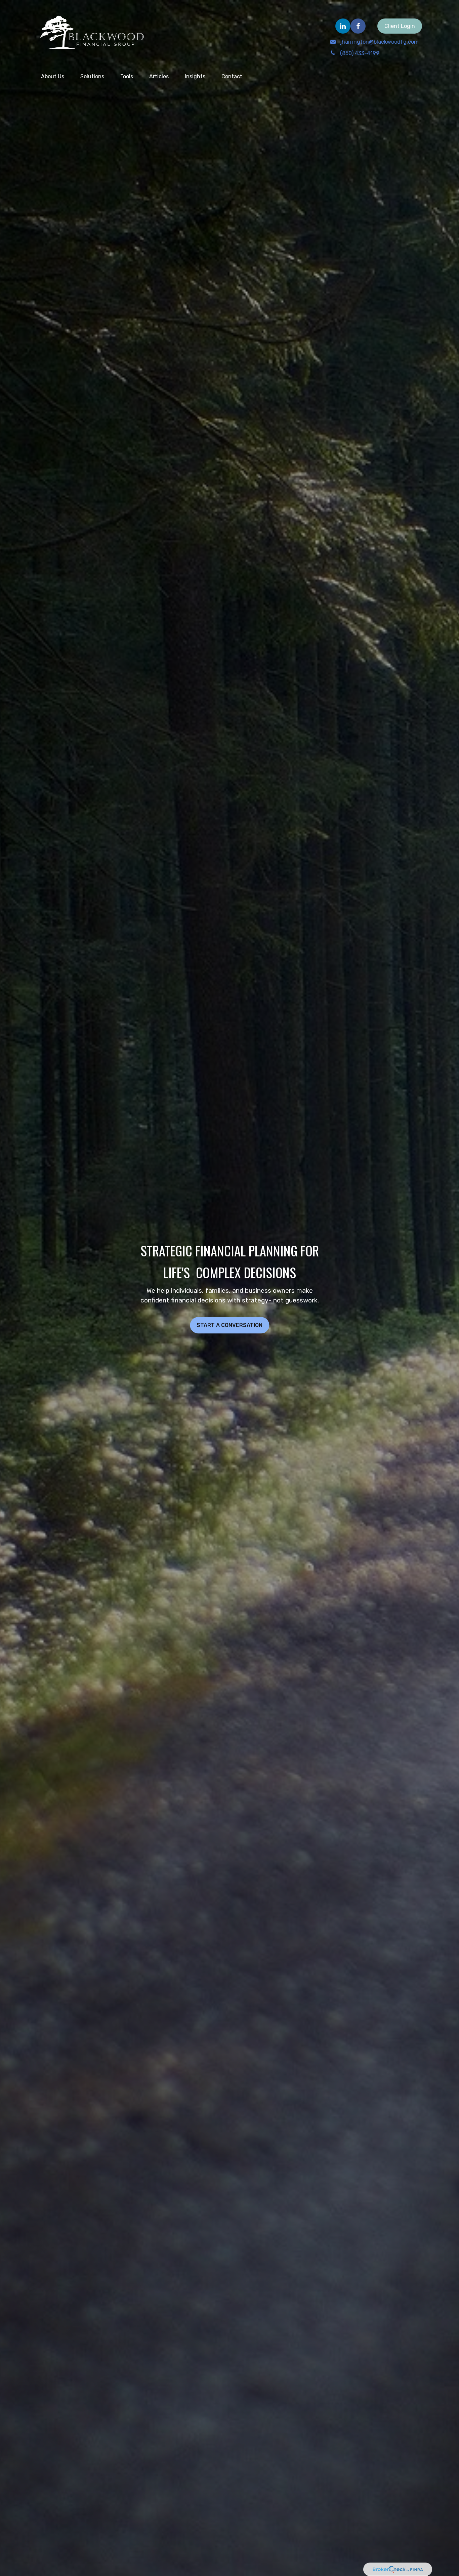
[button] (53, 76)
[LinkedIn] (343, 26)
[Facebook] (358, 26)
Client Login (400, 26)
